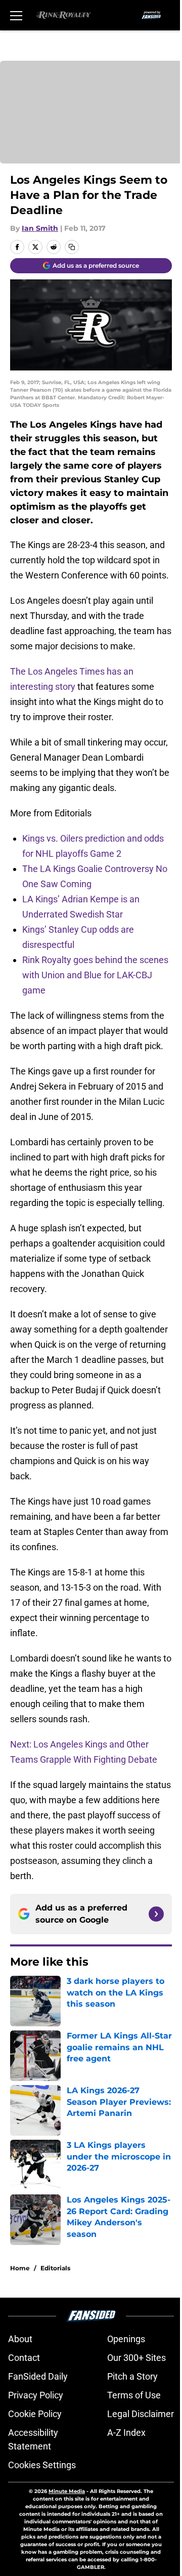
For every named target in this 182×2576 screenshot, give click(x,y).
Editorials (55, 2268)
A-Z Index (126, 2433)
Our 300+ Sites (136, 2358)
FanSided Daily (38, 2376)
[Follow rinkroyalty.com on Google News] (156, 1914)
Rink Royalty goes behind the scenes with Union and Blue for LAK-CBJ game (95, 975)
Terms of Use (134, 2395)
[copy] (72, 247)
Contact (24, 2358)
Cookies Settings (42, 2465)
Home (20, 2268)
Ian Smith (40, 228)
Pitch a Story (132, 2376)
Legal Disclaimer (141, 2414)
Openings (126, 2339)
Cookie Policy (35, 2414)
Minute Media (67, 2491)
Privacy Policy (36, 2395)
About (20, 2339)
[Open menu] (16, 15)
